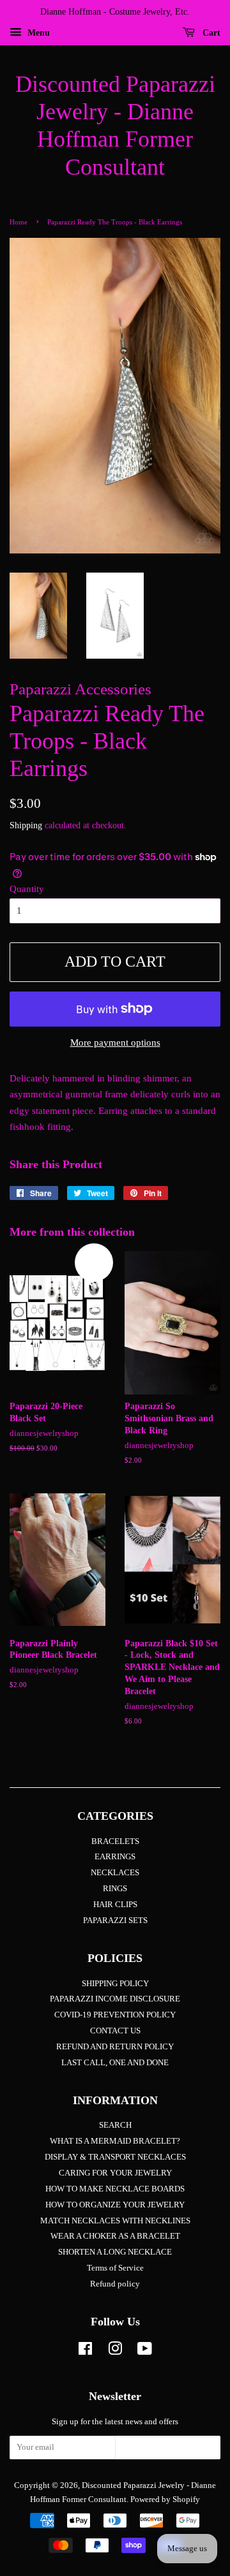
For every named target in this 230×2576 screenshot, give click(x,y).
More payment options (115, 1043)
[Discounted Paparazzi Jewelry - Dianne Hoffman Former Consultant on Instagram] (115, 2352)
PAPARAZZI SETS (115, 1921)
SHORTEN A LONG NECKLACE (115, 2252)
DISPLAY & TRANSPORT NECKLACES (115, 2157)
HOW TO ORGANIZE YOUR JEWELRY (115, 2205)
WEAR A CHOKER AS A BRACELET (115, 2236)
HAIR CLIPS (115, 1905)
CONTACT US (115, 2031)
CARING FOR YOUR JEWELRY (115, 2173)
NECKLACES (115, 1873)
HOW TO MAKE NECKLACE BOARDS (115, 2189)
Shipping (26, 825)
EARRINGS (115, 1857)
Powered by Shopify (165, 2499)
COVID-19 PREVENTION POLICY (115, 2015)
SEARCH (115, 2125)
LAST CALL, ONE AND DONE (115, 2063)
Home (19, 222)
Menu (37, 33)
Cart (210, 33)
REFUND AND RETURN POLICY (115, 2047)
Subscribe (168, 2451)
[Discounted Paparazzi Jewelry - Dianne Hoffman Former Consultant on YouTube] (145, 2352)
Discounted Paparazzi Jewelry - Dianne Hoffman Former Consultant (115, 126)
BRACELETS (115, 1841)
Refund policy (115, 2284)
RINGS (115, 1889)
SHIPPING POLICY (115, 1984)
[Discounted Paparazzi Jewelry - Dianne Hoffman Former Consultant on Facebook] (85, 2352)
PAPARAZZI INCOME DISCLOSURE (115, 1999)
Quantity (27, 889)
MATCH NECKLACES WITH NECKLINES (115, 2221)
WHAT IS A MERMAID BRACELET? (115, 2141)
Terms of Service (115, 2268)
